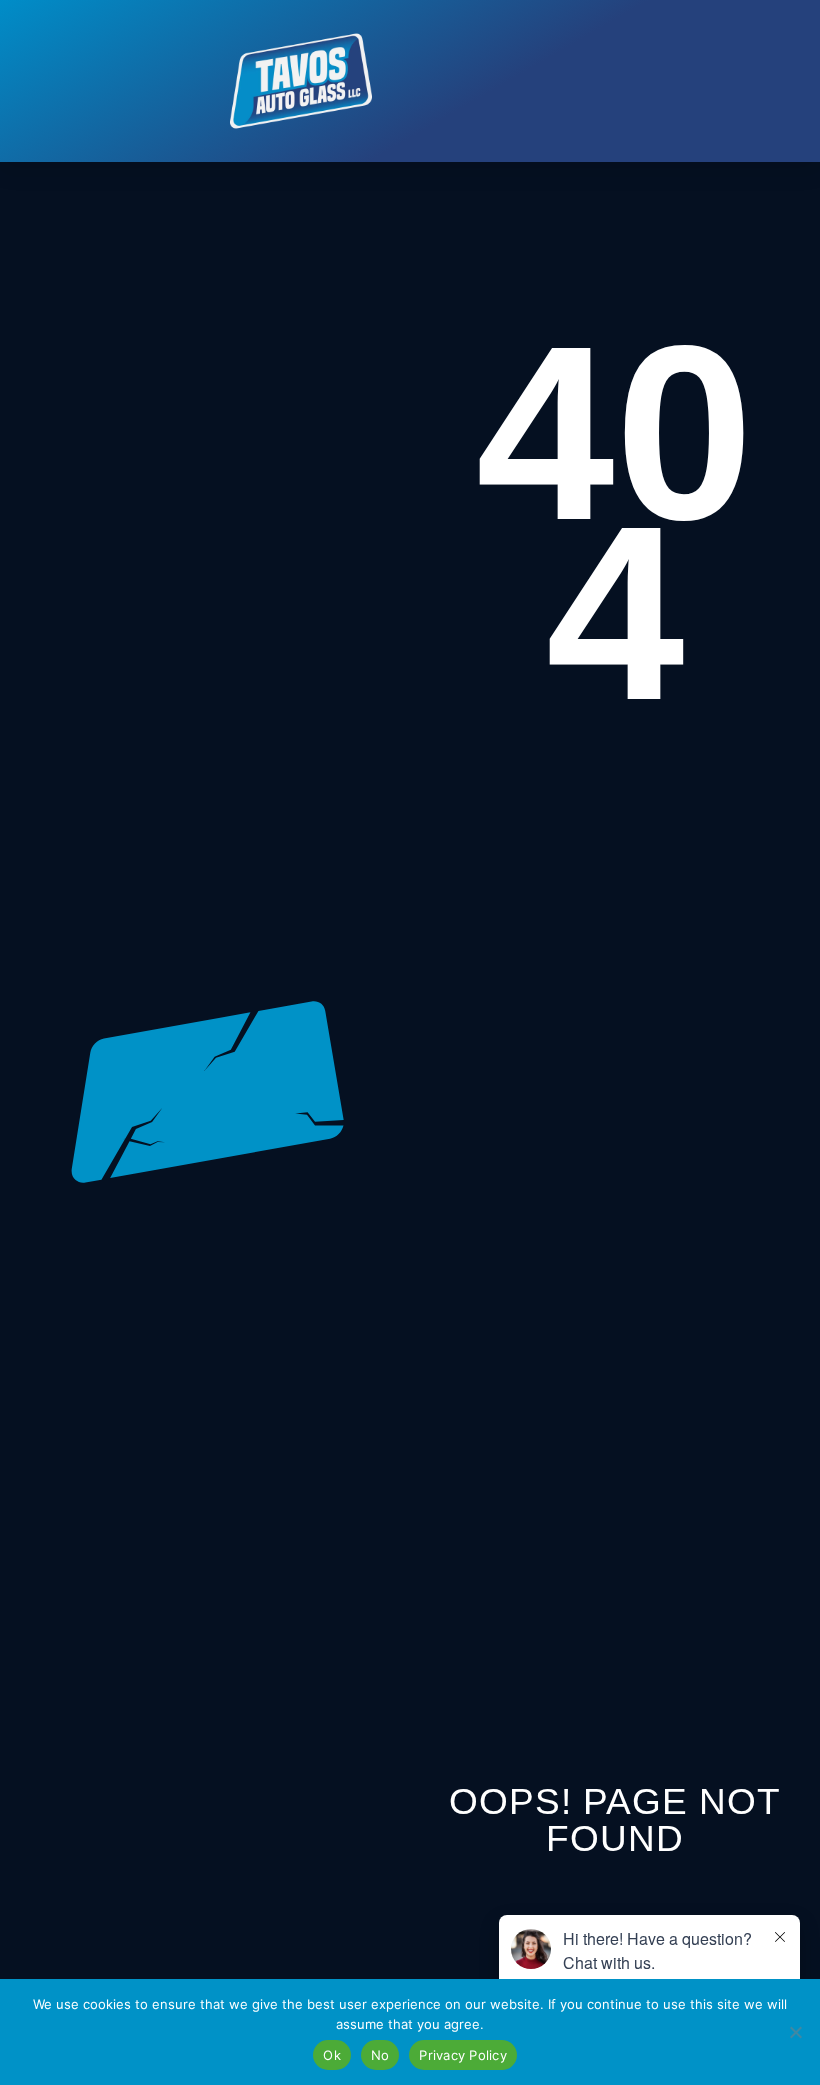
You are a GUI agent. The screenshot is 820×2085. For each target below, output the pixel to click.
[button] (493, 81)
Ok (332, 2055)
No (380, 2055)
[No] (795, 2032)
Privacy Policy (463, 2055)
